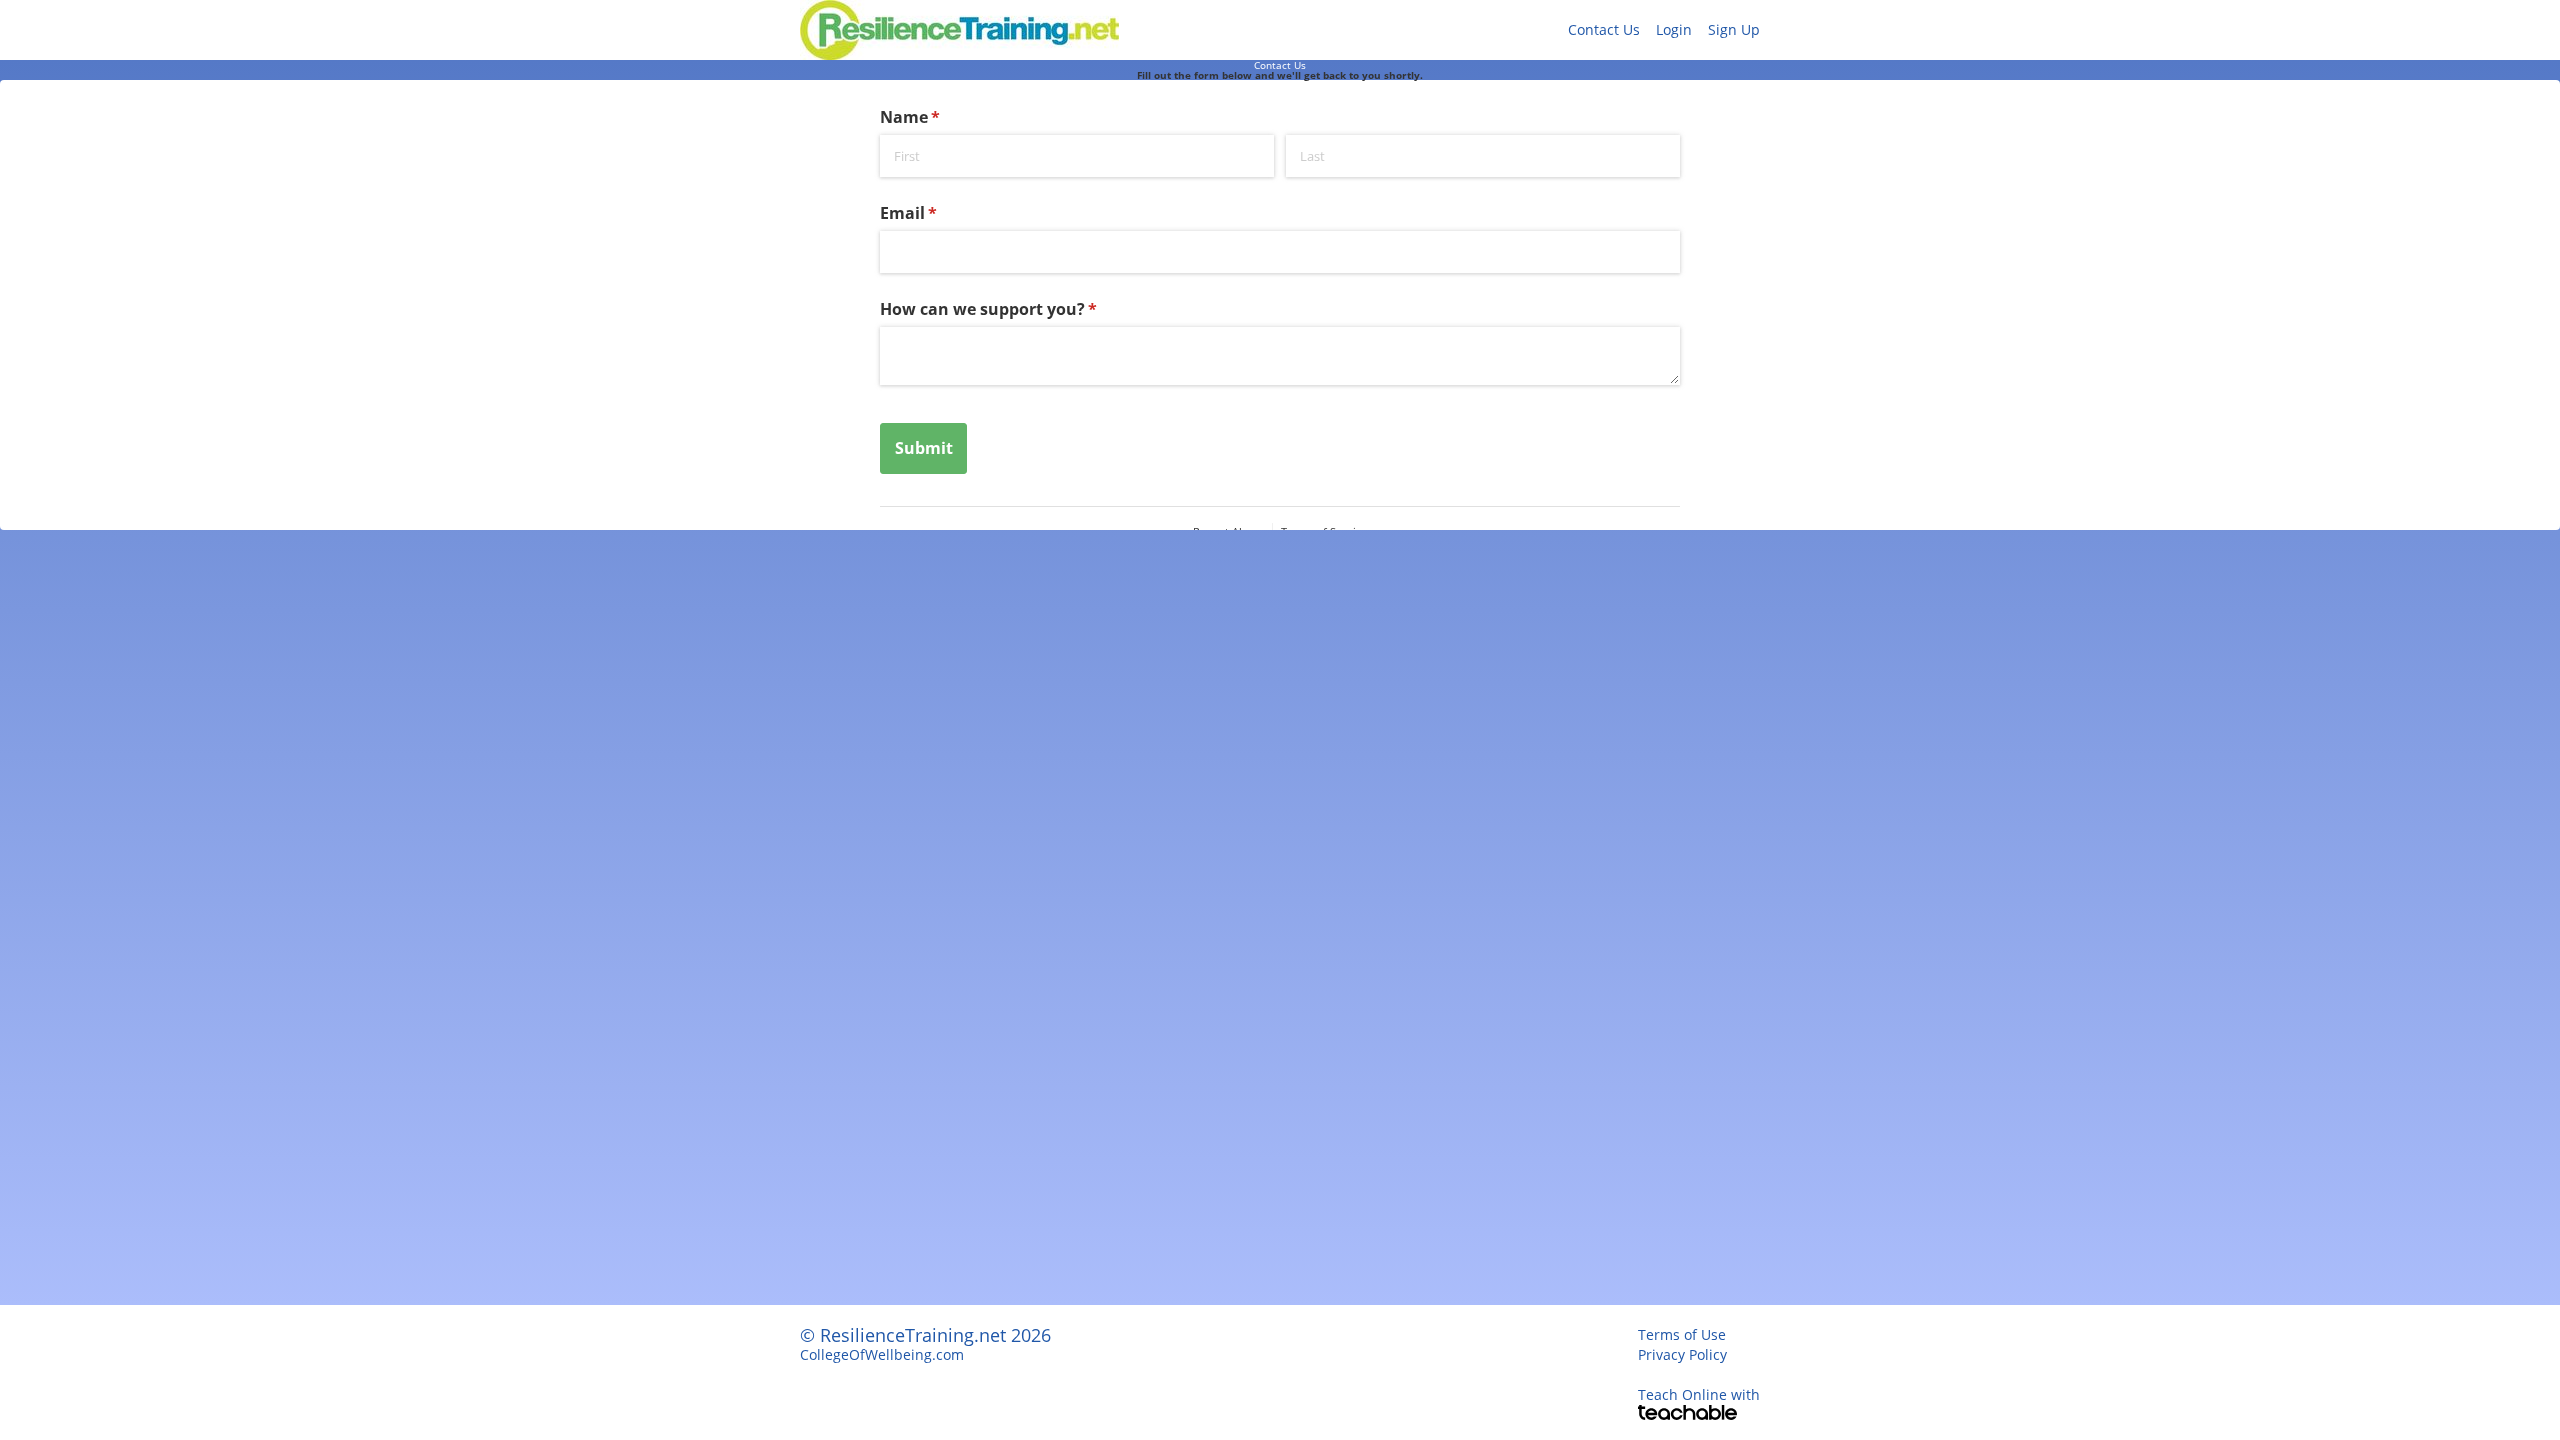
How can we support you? (1021, 309)
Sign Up (1734, 29)
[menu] (1656, 30)
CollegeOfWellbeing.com (882, 1354)
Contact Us (1604, 29)
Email (941, 213)
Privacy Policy (1682, 1354)
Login (1674, 29)
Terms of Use (1682, 1334)
